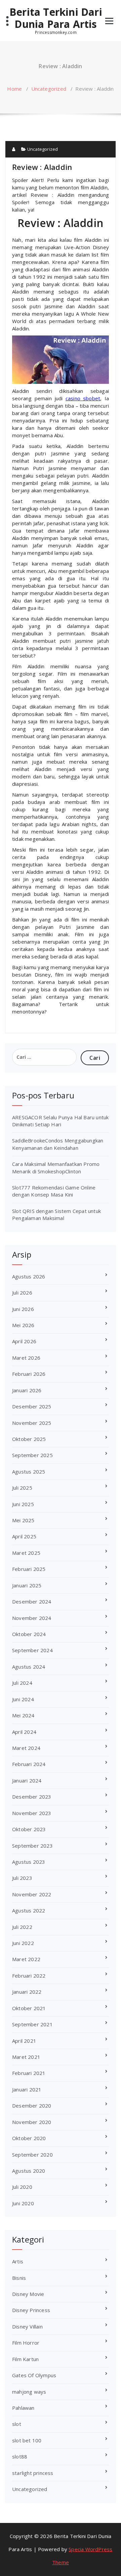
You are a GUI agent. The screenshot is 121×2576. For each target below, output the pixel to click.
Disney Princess (31, 2310)
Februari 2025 (29, 1569)
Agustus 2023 (29, 1862)
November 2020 (32, 2122)
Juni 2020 (23, 2203)
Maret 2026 (26, 1358)
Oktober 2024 (29, 1634)
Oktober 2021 (29, 2008)
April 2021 (24, 2041)
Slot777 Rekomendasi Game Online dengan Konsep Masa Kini (54, 1191)
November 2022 (32, 1894)
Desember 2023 (32, 1797)
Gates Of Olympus (34, 2375)
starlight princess (33, 2473)
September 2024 (32, 1650)
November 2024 (32, 1618)
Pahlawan (23, 2408)
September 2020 (32, 2155)
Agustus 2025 (29, 1472)
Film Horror (26, 2343)
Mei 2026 (23, 1325)
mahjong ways (29, 2392)
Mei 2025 (23, 1520)
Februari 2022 (29, 1976)
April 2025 (24, 1536)
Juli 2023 (22, 1878)
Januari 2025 (27, 1585)
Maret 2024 (26, 1748)
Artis (18, 2261)
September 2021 (32, 2024)
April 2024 (24, 1732)
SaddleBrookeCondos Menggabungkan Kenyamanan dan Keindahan (58, 1144)
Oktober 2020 (29, 2138)
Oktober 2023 (29, 1829)
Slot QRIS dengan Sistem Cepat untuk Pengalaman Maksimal (56, 1214)
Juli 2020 (22, 2187)
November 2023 (32, 1813)
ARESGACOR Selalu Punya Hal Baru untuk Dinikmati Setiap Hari (60, 1121)
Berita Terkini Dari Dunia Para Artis (56, 18)
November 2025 (32, 1423)
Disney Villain (27, 2326)
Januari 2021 (27, 2089)
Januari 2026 (27, 1390)
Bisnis (19, 2278)
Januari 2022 (27, 1992)
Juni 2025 (23, 1504)
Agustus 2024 (29, 1667)
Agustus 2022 (29, 1910)
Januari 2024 (27, 1780)
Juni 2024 (23, 1699)
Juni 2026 (23, 1309)
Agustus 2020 (29, 2171)
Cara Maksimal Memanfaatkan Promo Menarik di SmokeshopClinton (56, 1167)
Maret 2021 (26, 2057)
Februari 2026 (29, 1374)
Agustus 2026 (29, 1276)
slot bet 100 (27, 2440)
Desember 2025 (32, 1406)
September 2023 (32, 1846)
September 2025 (32, 1455)
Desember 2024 (32, 1601)
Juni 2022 (23, 1943)
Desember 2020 (32, 2106)
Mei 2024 (23, 1715)
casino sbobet (83, 398)
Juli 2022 (22, 1927)
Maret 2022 (26, 1959)
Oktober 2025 (29, 1439)
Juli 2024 (22, 1683)
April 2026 (24, 1341)
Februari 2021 (29, 2073)
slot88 (20, 2456)
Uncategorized (49, 89)
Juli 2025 (22, 1488)
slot (17, 2424)
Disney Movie (28, 2294)
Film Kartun (25, 2359)
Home (14, 89)
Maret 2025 (26, 1553)
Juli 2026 (22, 1293)
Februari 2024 (29, 1764)
